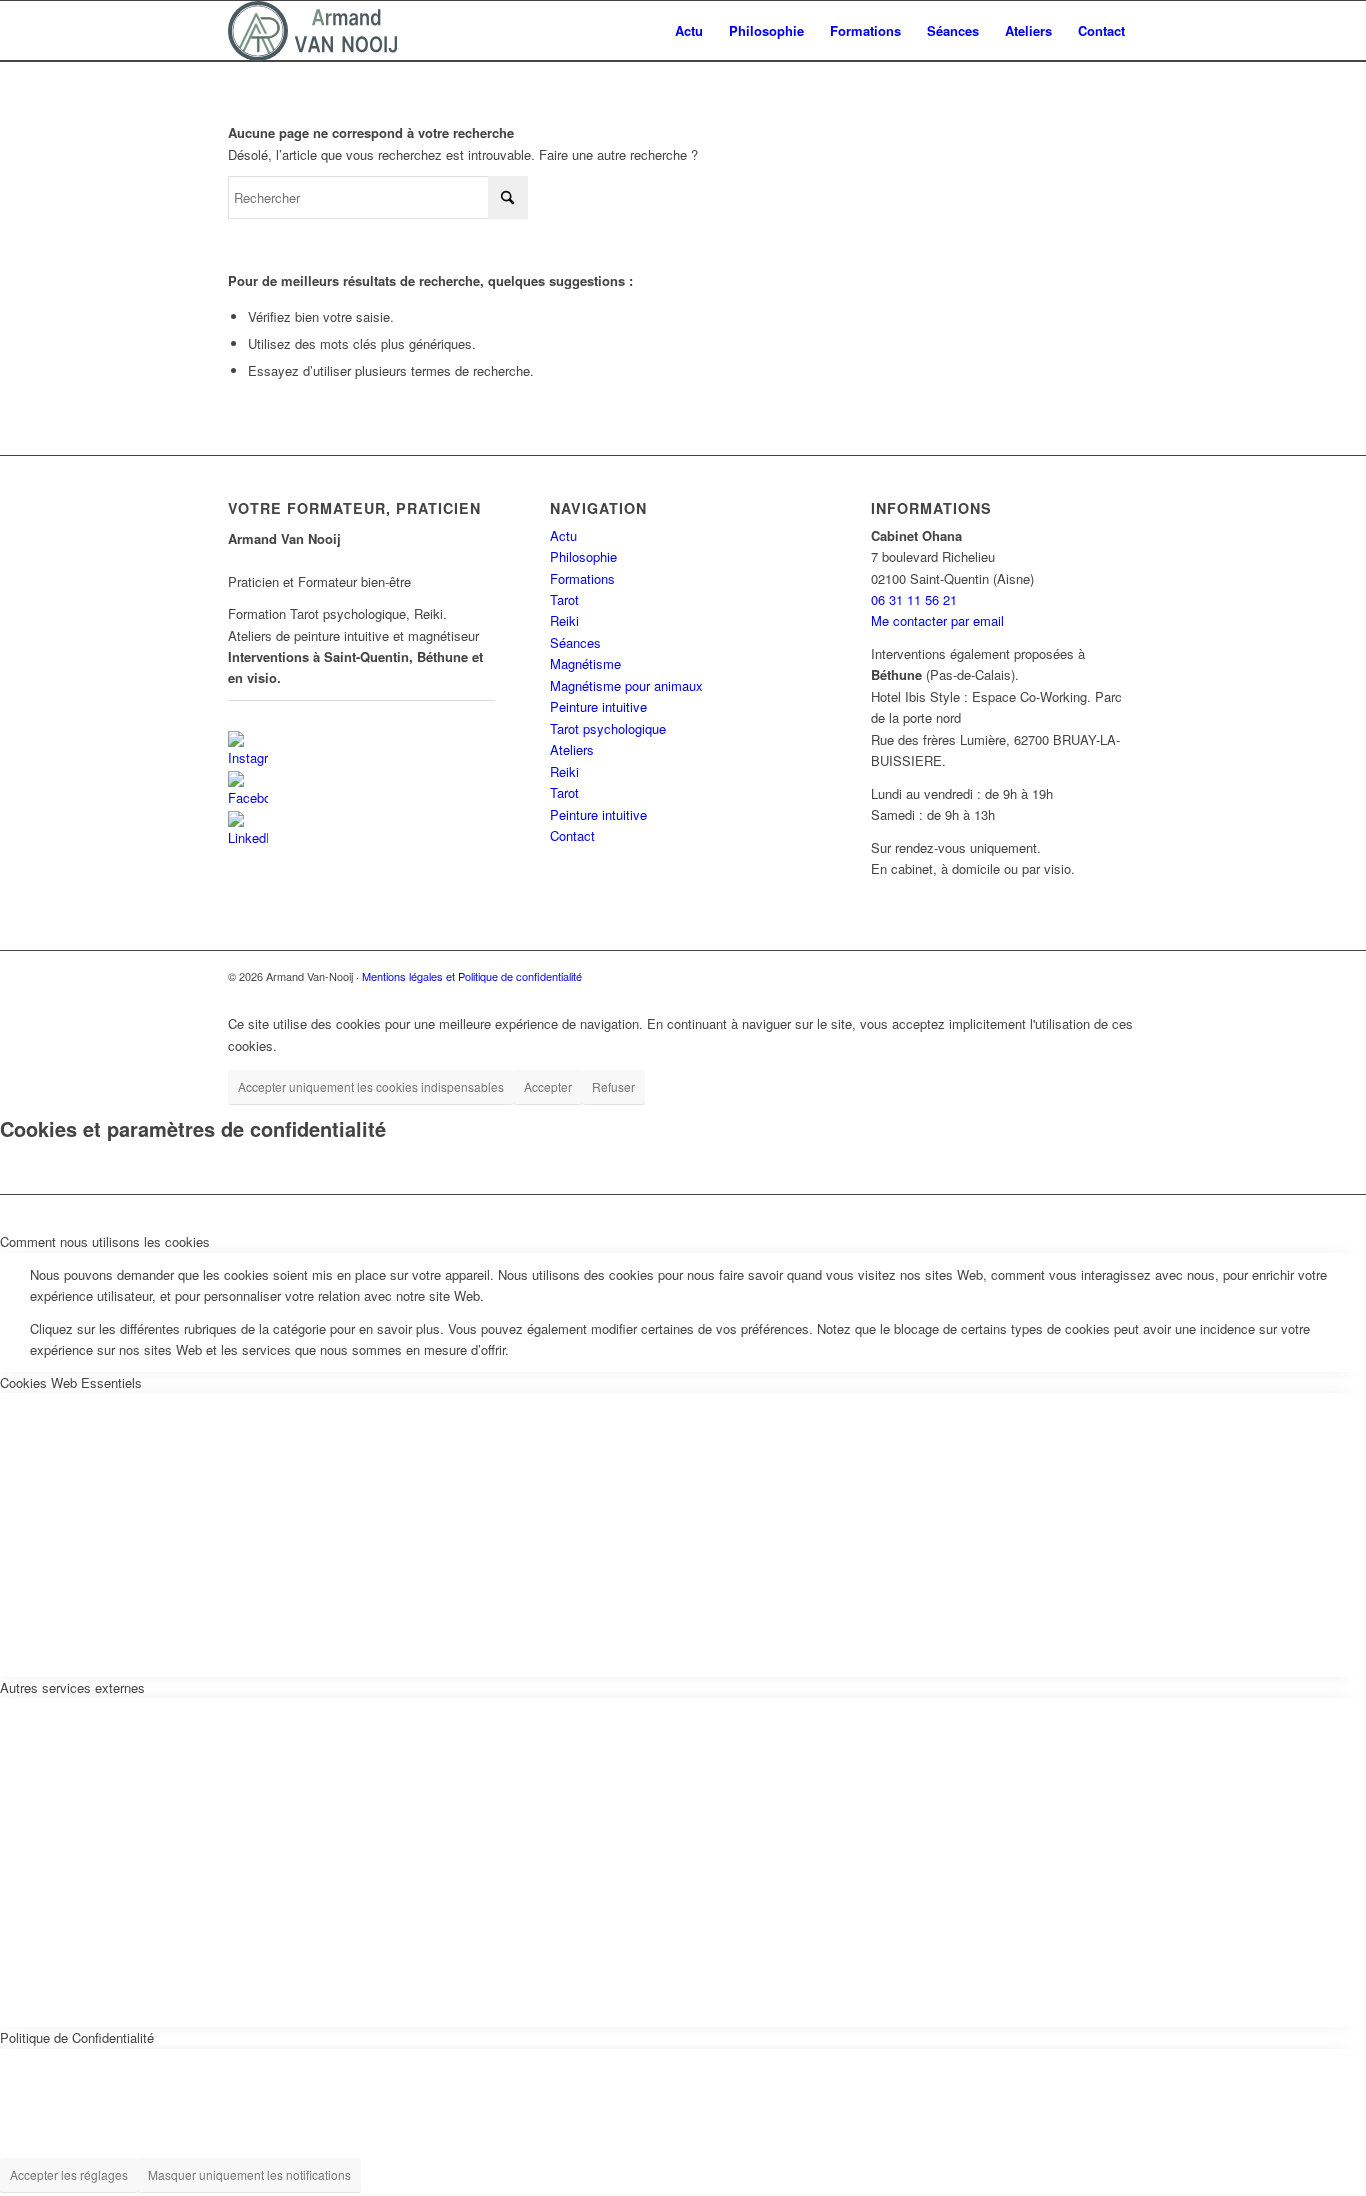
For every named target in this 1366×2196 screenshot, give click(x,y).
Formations (582, 578)
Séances (575, 642)
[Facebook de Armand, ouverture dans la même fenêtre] (248, 788)
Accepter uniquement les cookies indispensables (371, 1086)
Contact (572, 835)
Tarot (564, 599)
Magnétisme (585, 663)
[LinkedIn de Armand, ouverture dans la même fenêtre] (248, 828)
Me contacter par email (937, 620)
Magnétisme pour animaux (626, 685)
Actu (563, 535)
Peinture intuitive (598, 706)
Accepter (548, 1086)
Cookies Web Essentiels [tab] (71, 1382)
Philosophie (583, 556)
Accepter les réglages (69, 2174)
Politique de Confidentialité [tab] (77, 2037)
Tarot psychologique (608, 728)
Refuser (613, 1086)
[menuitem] (689, 31)
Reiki (564, 620)
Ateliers (572, 749)
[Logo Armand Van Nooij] (312, 31)
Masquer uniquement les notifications (249, 2174)
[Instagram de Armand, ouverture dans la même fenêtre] (248, 748)
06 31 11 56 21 (914, 599)
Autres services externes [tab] (72, 1687)
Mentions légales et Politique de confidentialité (472, 976)
